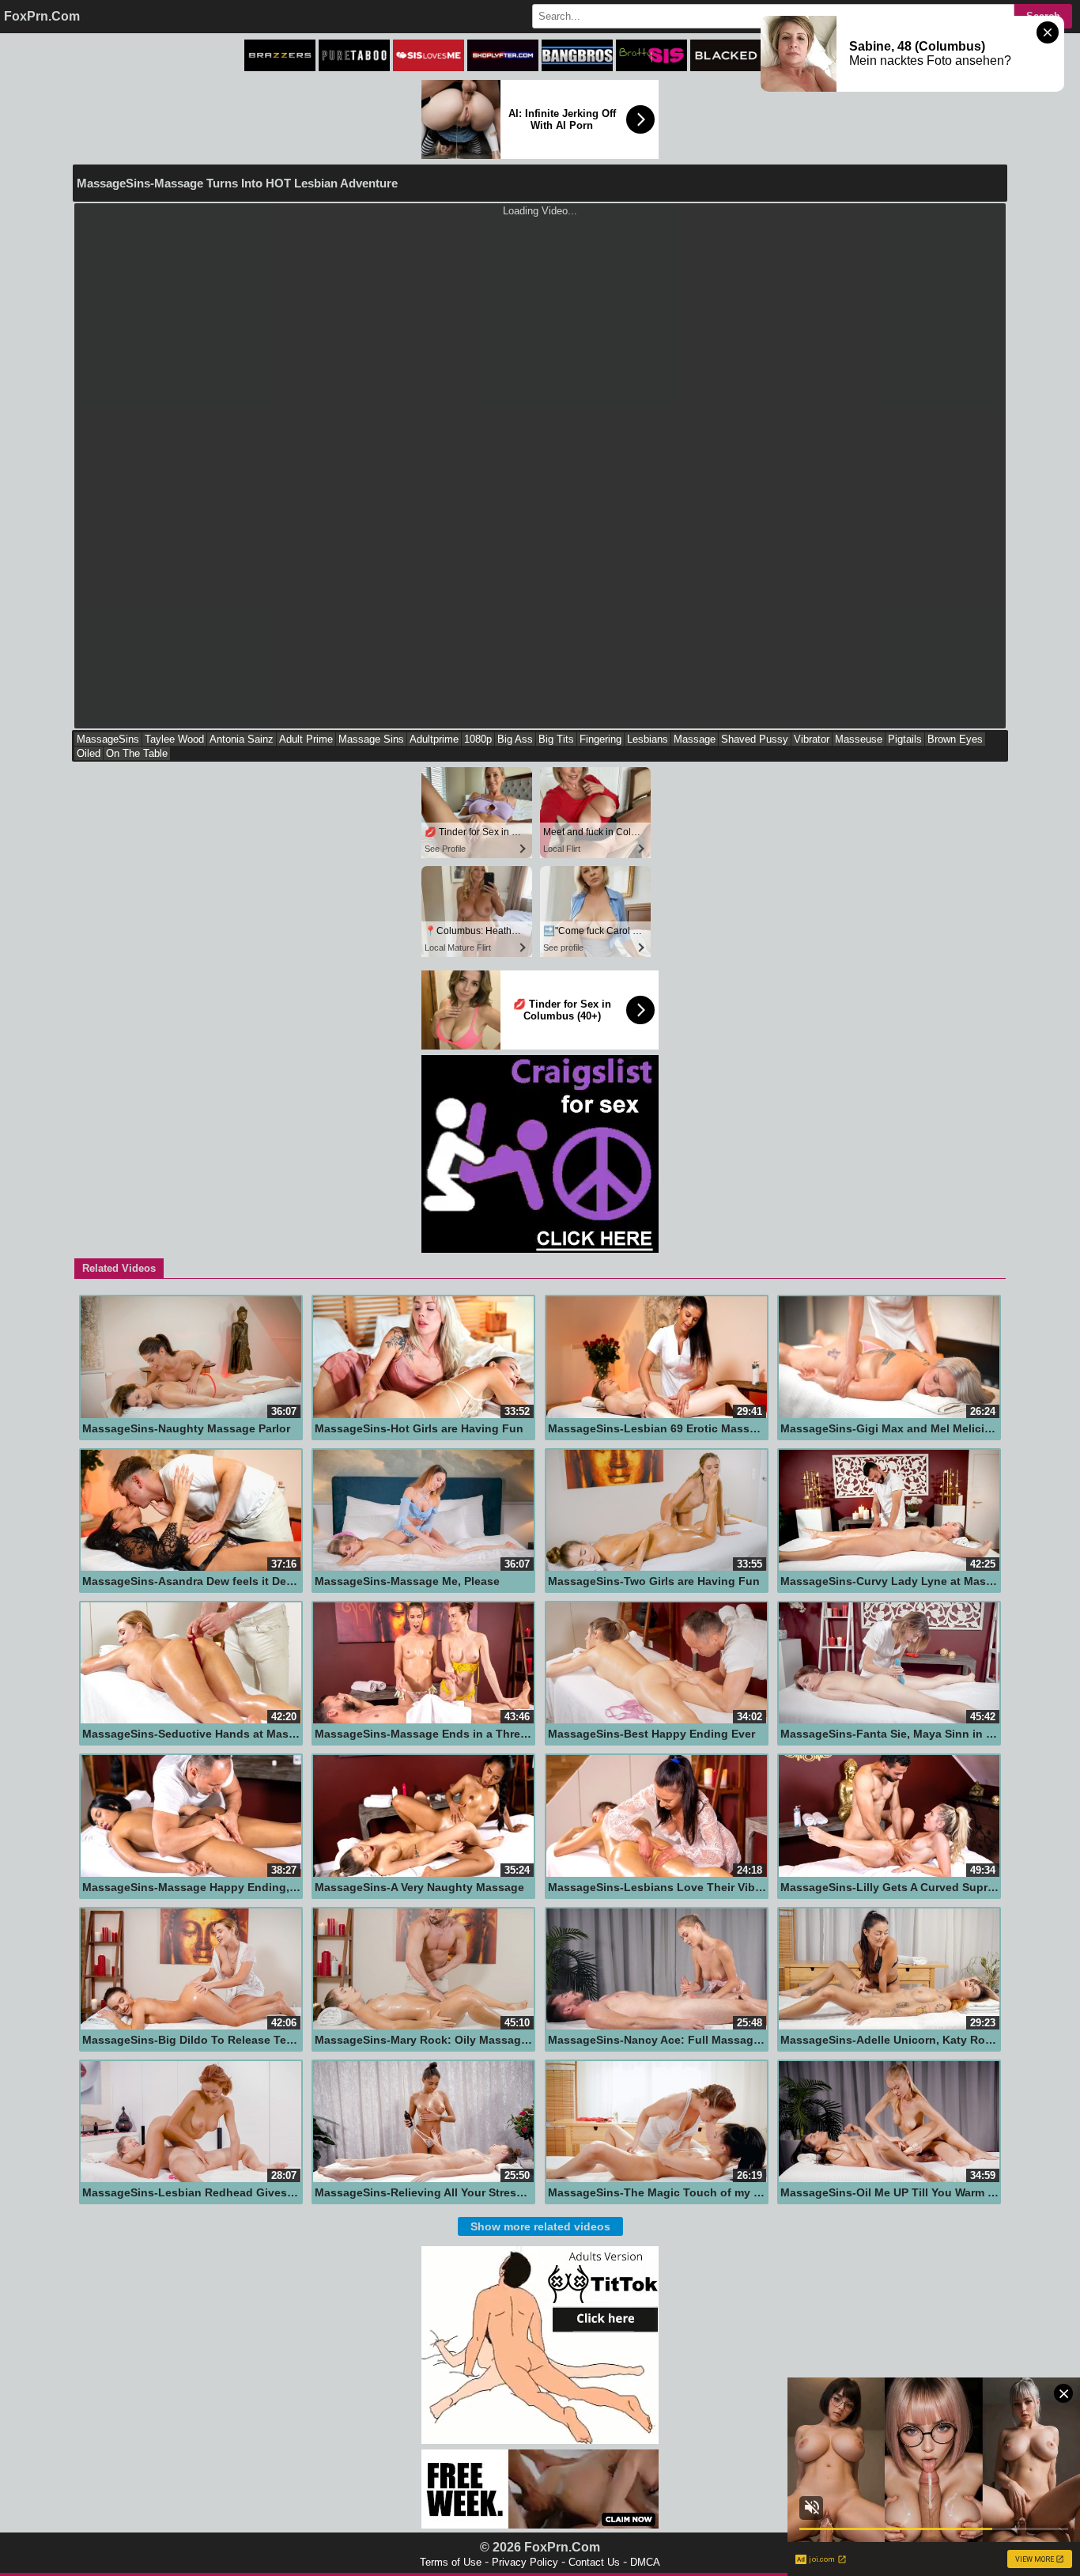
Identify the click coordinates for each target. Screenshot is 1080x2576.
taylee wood (174, 739)
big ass (515, 739)
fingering (600, 739)
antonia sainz (242, 739)
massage (695, 739)
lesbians (648, 739)
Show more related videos (540, 2226)
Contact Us (594, 2562)
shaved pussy (755, 739)
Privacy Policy (525, 2562)
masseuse (859, 739)
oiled (89, 753)
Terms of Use (451, 2562)
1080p (478, 739)
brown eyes (955, 739)
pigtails (905, 739)
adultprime (434, 739)
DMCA (645, 2562)
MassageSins (108, 739)
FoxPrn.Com (42, 16)
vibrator (812, 739)
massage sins (371, 739)
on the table (137, 753)
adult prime (306, 739)
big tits (556, 739)
